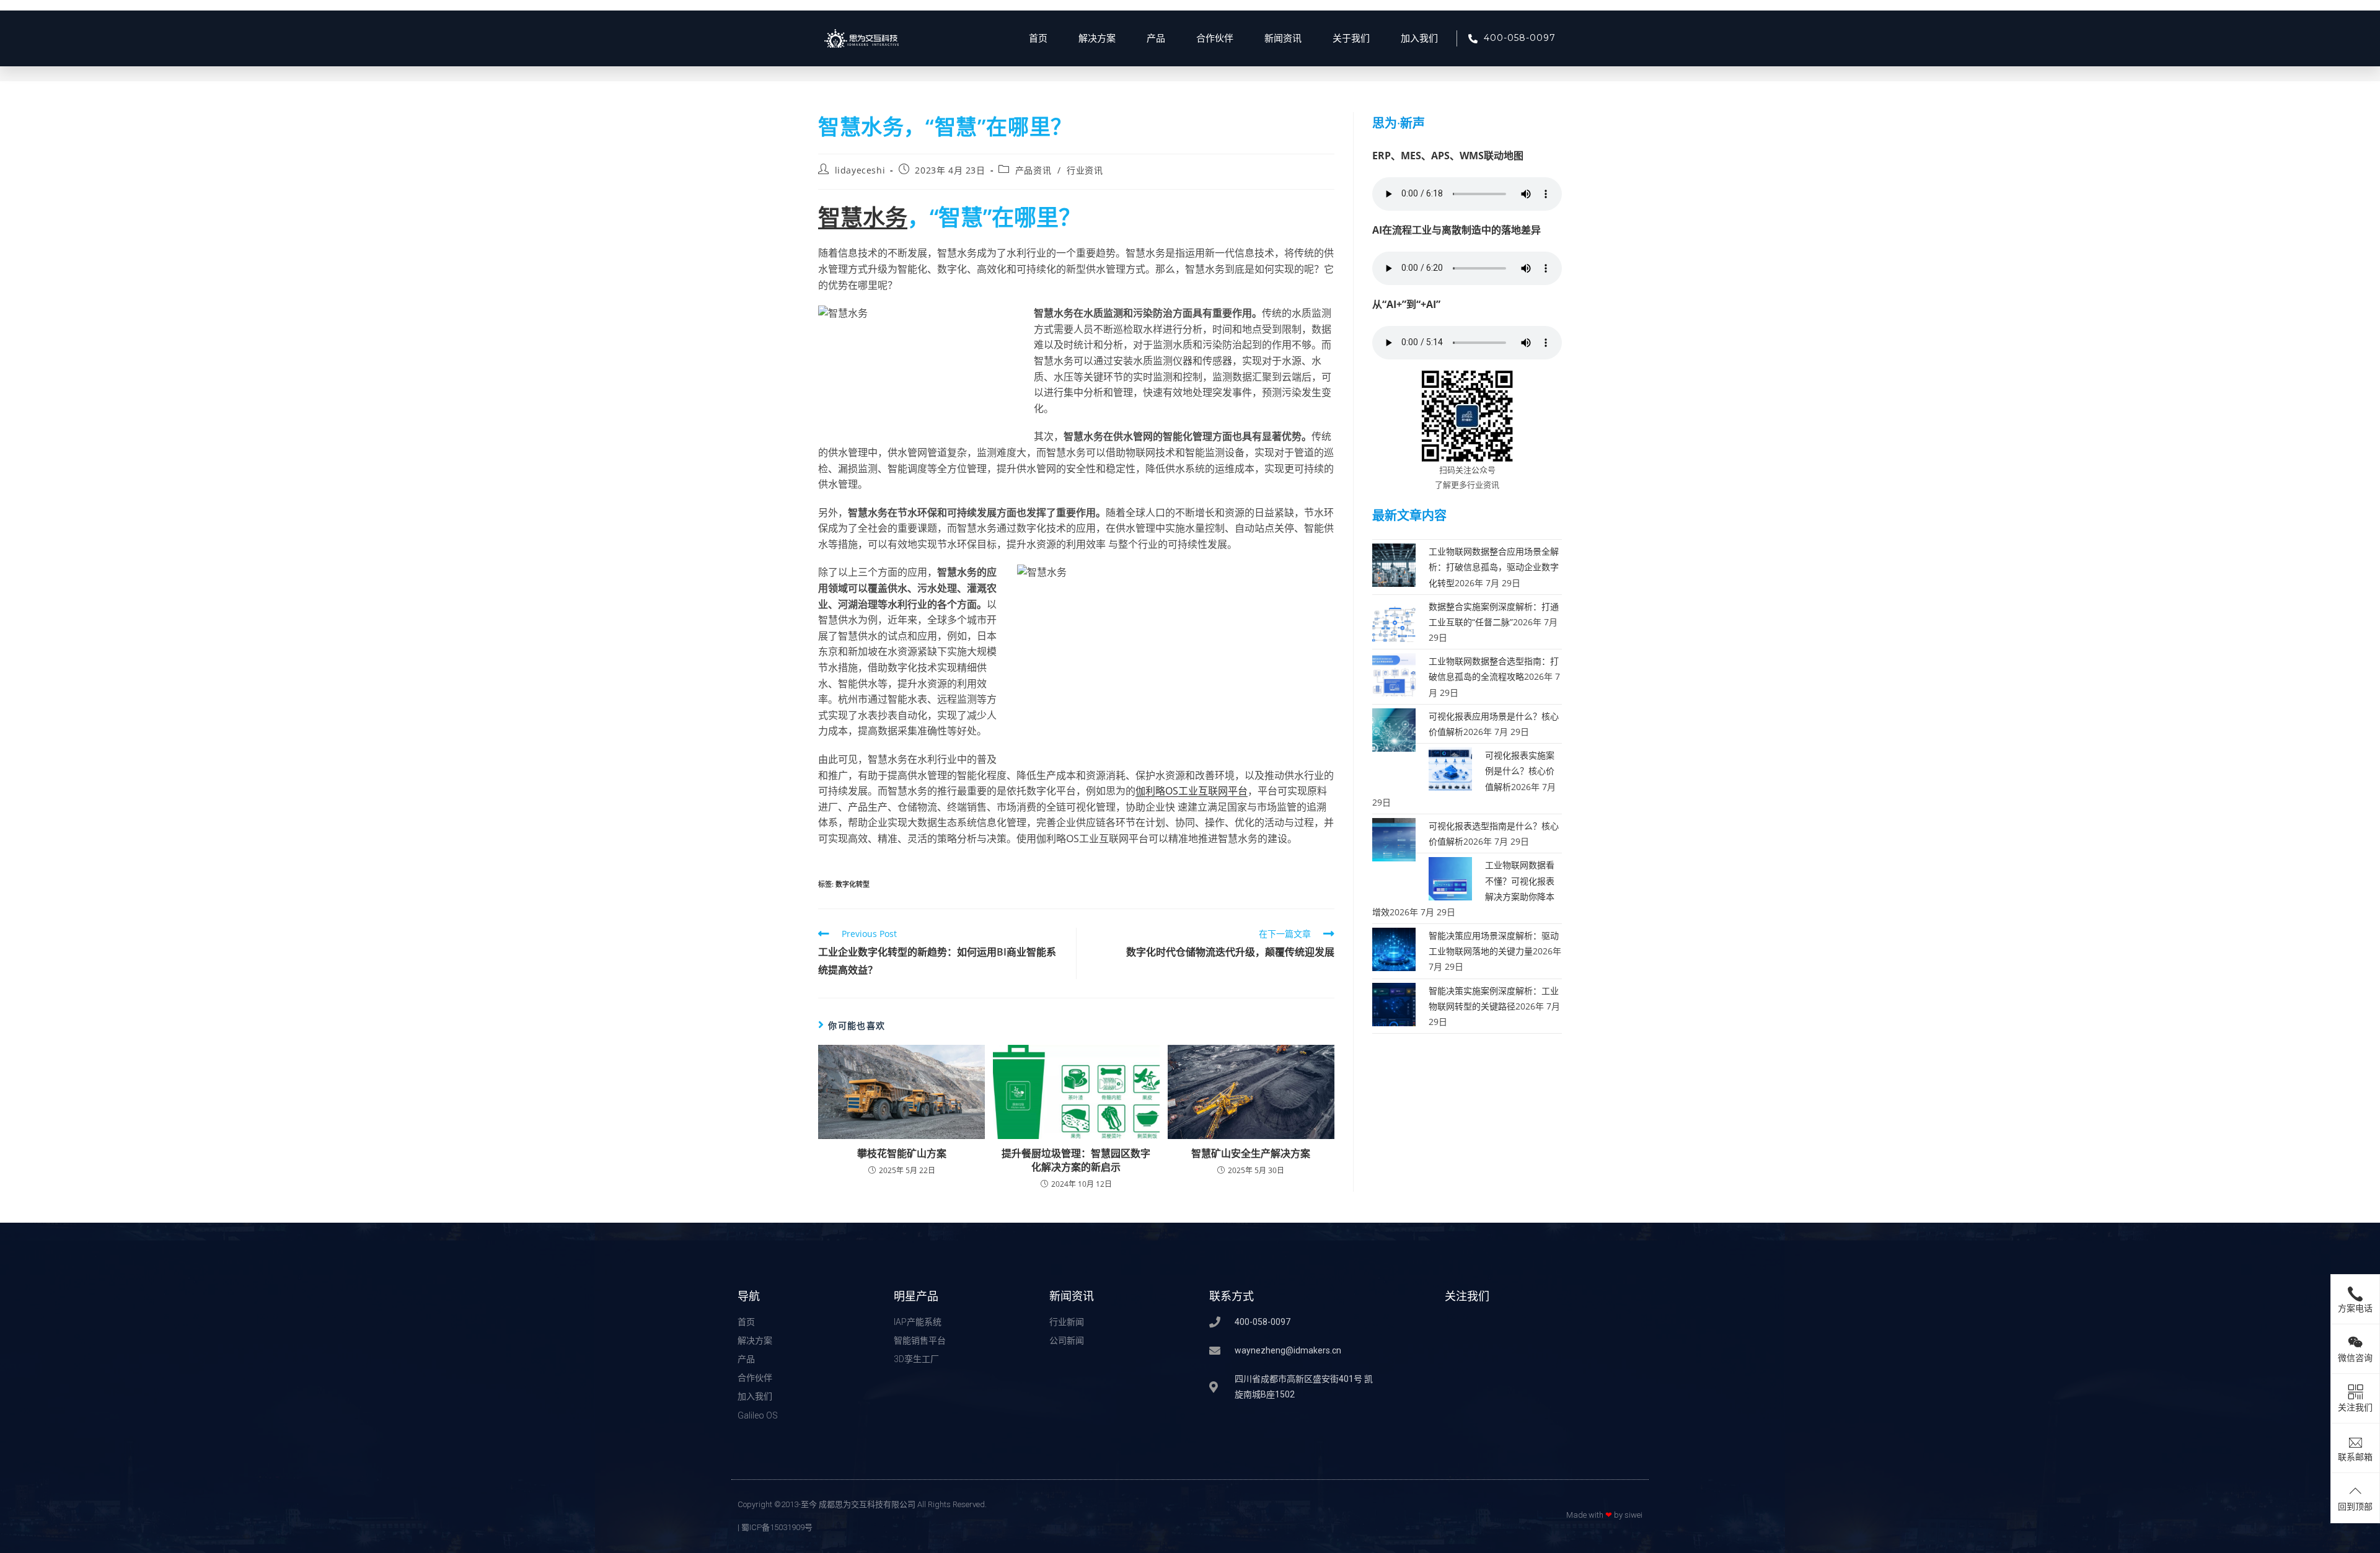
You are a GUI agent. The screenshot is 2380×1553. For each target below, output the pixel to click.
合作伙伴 (1215, 38)
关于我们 (1351, 38)
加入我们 (1419, 38)
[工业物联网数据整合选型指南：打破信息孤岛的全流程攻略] (1394, 674)
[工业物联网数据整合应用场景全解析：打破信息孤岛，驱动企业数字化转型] (1394, 564)
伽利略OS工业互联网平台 (1192, 791)
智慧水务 (863, 217)
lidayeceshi (860, 170)
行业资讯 (1085, 170)
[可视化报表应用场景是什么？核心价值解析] (1394, 729)
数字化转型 (853, 884)
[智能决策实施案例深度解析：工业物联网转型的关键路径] (1394, 1003)
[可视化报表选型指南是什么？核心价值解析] (1394, 839)
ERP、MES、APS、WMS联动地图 (1448, 156)
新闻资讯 (1283, 38)
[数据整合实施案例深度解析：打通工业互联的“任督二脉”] (1394, 619)
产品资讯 (1033, 170)
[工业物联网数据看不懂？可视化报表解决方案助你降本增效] (1450, 878)
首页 (1038, 38)
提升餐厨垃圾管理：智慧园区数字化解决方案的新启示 (1076, 1160)
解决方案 (1097, 38)
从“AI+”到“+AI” (1406, 304)
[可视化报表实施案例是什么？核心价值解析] (1450, 768)
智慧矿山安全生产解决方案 (1251, 1153)
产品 (1156, 38)
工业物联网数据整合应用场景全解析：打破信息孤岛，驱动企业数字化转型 (1494, 567)
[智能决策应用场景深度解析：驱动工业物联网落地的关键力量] (1394, 948)
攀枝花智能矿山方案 (902, 1153)
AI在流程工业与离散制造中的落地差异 (1457, 230)
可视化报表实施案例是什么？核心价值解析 (1520, 771)
